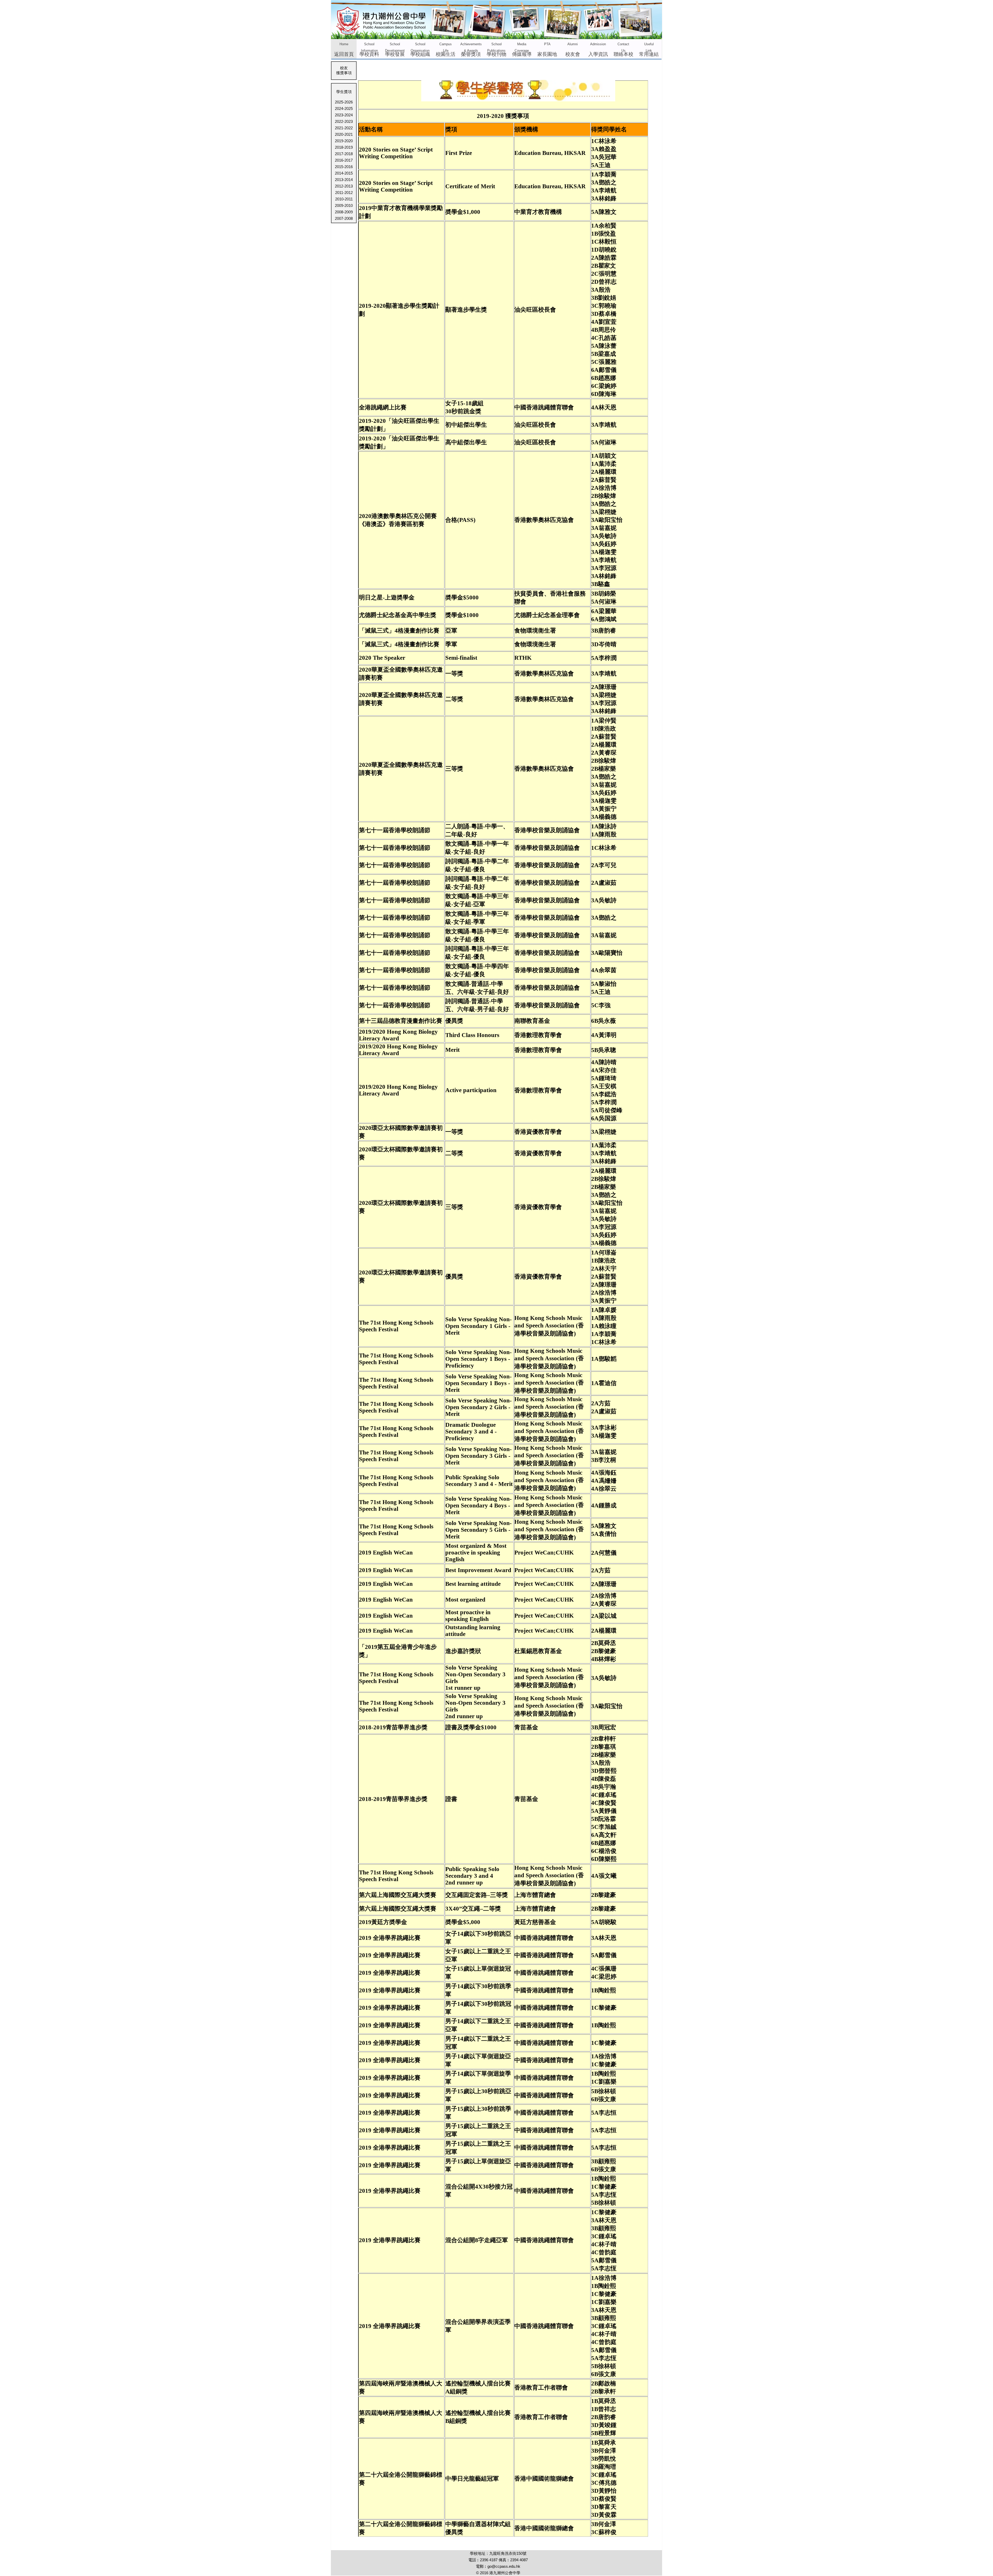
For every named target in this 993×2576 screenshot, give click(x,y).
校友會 (573, 50)
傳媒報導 (522, 50)
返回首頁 (344, 50)
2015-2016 (344, 167)
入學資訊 (598, 50)
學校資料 (369, 50)
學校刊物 (496, 50)
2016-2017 (344, 160)
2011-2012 (344, 193)
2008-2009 (344, 212)
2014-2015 (344, 173)
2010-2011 (344, 199)
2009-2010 (344, 205)
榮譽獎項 (471, 50)
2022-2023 (344, 121)
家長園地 (547, 50)
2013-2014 (344, 180)
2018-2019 (344, 147)
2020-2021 (344, 134)
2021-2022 (344, 128)
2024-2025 (344, 108)
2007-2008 (344, 218)
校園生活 (446, 50)
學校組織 (420, 50)
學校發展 (395, 50)
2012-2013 (344, 186)
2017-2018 (344, 154)
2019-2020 (344, 141)
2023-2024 (344, 115)
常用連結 (649, 50)
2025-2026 (344, 102)
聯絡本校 (623, 50)
